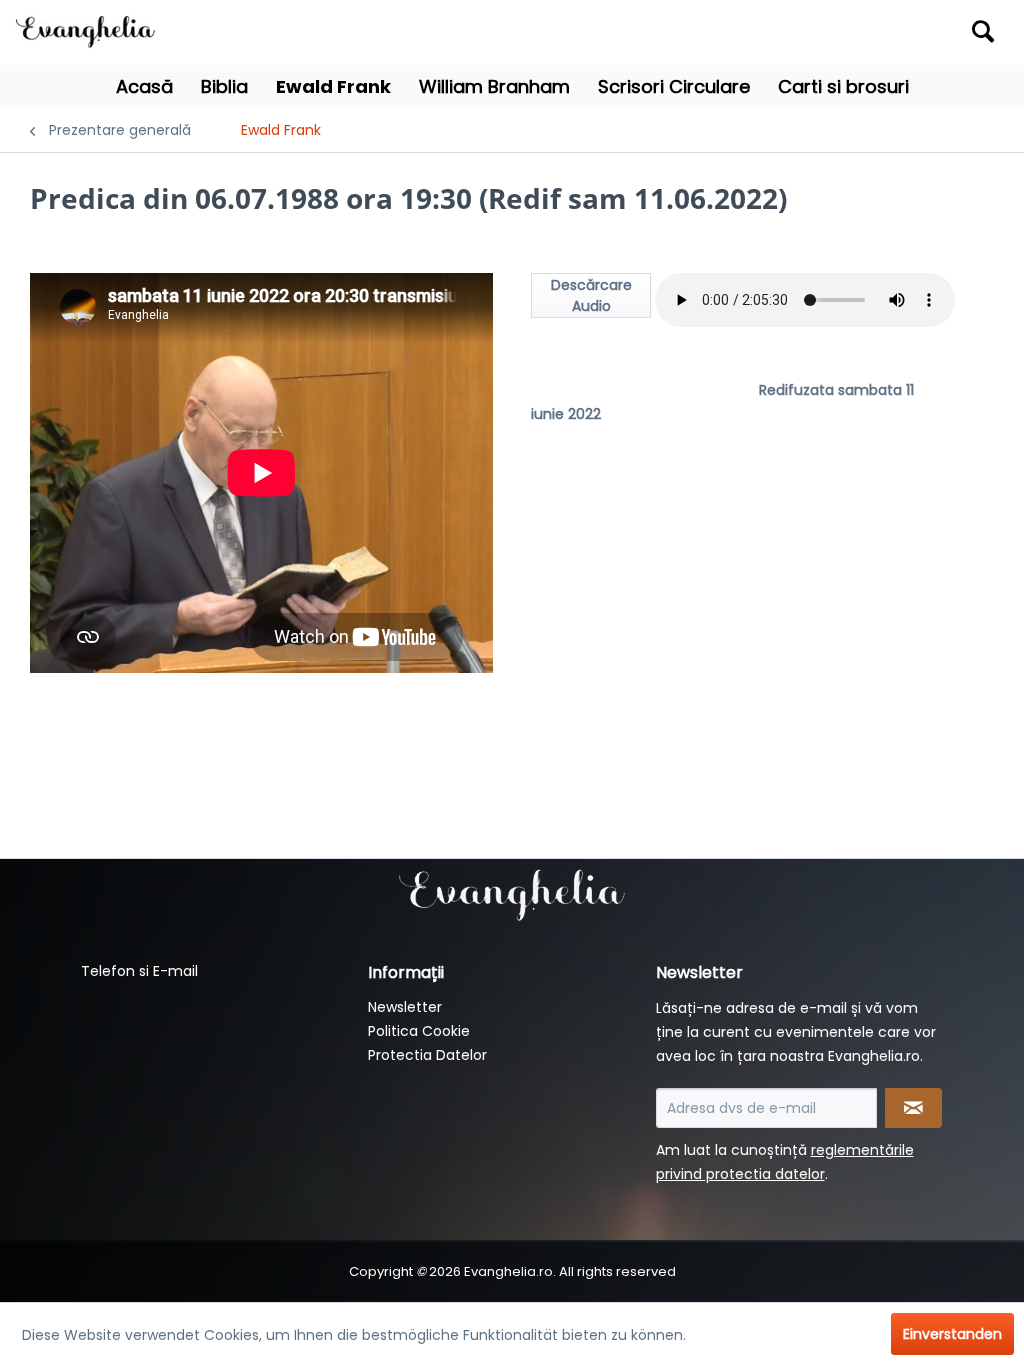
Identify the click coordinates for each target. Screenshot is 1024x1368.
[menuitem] (881, 32)
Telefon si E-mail (139, 971)
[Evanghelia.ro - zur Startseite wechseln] (90, 29)
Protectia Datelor (427, 1055)
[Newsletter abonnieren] (913, 1108)
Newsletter (405, 1007)
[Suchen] (983, 31)
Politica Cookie (419, 1031)
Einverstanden (952, 1334)
